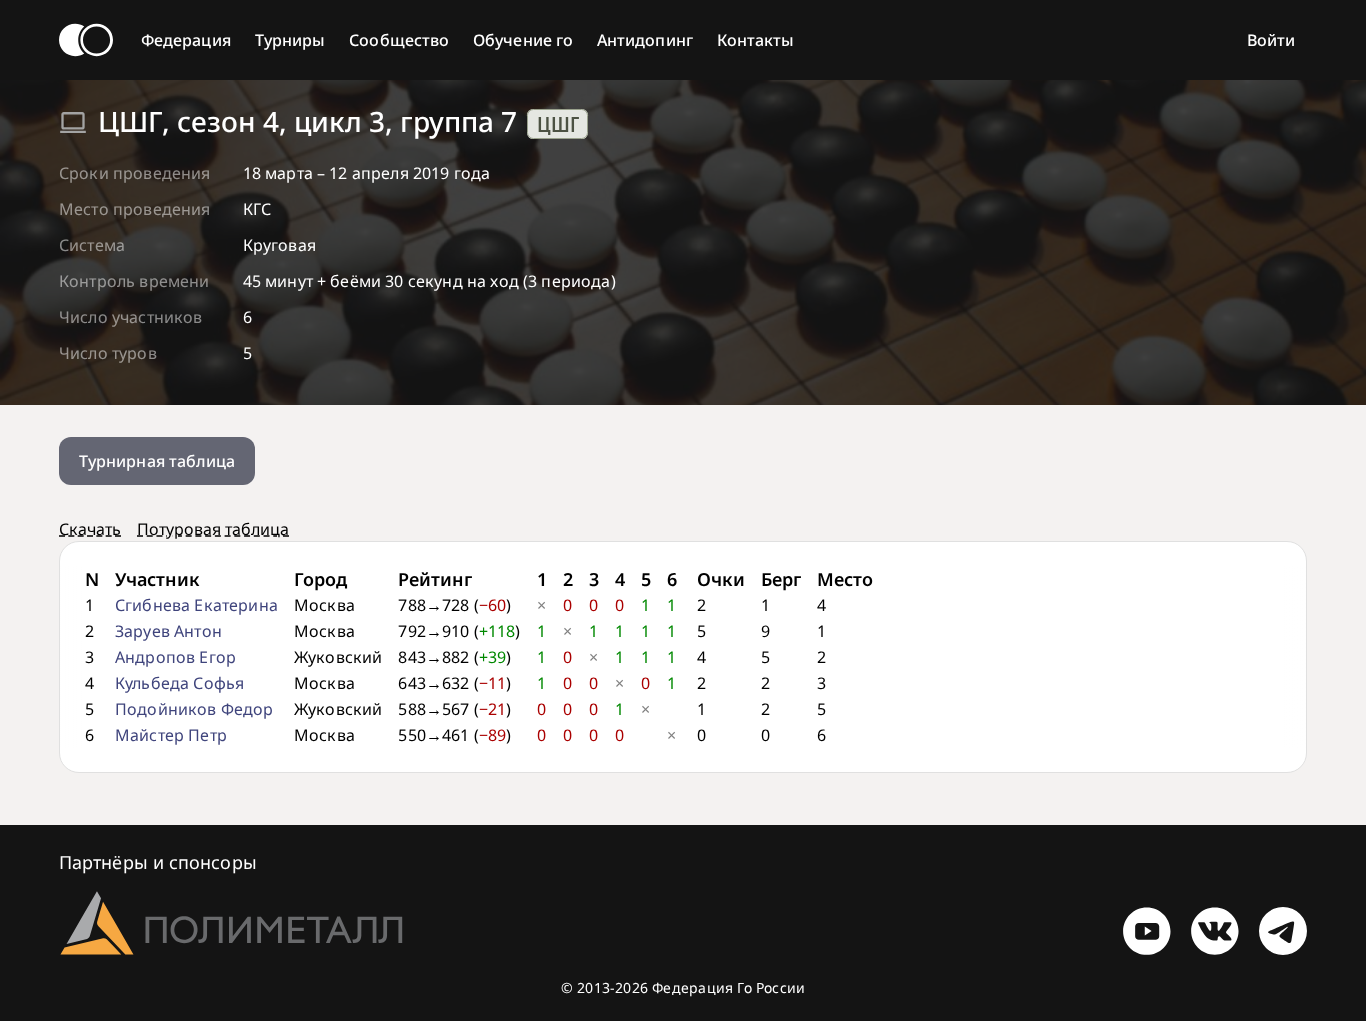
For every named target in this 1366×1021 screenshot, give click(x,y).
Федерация (186, 40)
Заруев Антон (168, 631)
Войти (1271, 40)
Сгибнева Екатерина (196, 605)
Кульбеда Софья (179, 683)
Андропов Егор (175, 657)
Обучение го (523, 40)
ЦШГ (558, 124)
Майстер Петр (171, 735)
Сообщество (399, 40)
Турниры (290, 40)
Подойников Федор (194, 709)
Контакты (756, 40)
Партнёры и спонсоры (158, 862)
